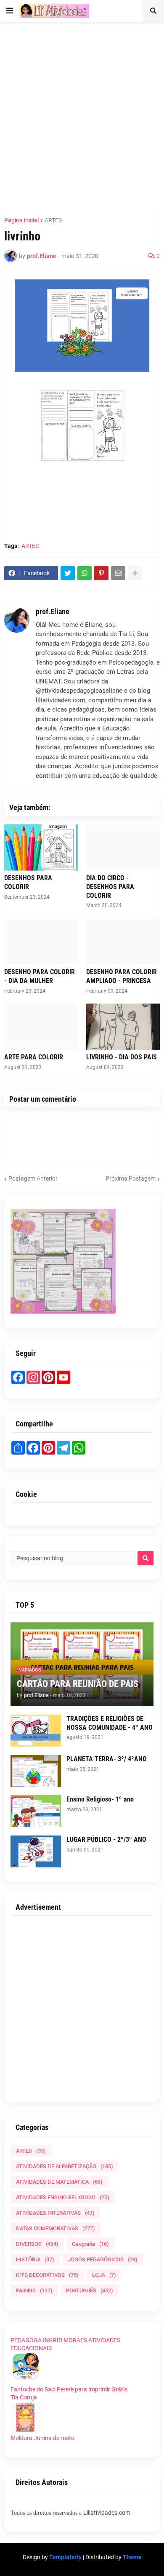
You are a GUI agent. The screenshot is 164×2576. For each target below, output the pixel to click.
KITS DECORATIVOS (47, 2275)
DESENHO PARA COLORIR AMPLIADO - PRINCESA (122, 976)
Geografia (90, 2244)
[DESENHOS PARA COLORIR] (41, 847)
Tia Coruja (24, 2397)
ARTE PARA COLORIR (34, 1057)
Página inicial (21, 220)
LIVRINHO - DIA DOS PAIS (122, 1057)
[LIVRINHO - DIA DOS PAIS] (123, 1027)
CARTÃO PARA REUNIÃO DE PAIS (78, 1684)
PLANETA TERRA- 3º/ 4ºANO (107, 1759)
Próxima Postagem (131, 1178)
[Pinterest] (101, 573)
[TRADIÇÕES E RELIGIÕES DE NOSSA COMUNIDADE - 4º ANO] (36, 1731)
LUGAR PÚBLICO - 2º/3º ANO (106, 1839)
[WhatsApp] (85, 573)
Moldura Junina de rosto (42, 2438)
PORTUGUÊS (90, 2291)
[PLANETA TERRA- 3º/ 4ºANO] (36, 1771)
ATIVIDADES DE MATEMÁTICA (59, 2182)
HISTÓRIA (35, 2259)
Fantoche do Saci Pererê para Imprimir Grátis (69, 2389)
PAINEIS (34, 2291)
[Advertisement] (82, 114)
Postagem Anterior (33, 1178)
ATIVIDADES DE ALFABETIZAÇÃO (65, 2166)
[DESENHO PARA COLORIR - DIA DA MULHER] (41, 941)
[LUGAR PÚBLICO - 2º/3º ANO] (36, 1851)
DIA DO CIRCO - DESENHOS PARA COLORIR (110, 887)
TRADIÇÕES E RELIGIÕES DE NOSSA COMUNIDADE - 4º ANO (110, 1723)
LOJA (104, 2275)
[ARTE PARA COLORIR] (41, 1027)
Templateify (65, 2557)
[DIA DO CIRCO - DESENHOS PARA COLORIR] (123, 847)
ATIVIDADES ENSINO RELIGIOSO (63, 2197)
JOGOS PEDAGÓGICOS (103, 2259)
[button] (10, 11)
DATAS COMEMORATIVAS (56, 2228)
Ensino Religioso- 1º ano (100, 1799)
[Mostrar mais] (135, 573)
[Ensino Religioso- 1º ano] (36, 1811)
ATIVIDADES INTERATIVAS (55, 2213)
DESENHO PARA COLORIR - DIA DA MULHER (40, 976)
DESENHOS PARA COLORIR (28, 882)
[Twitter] (68, 573)
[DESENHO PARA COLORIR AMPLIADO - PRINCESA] (123, 941)
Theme (132, 2557)
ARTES (53, 220)
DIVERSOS (37, 2244)
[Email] (118, 573)
